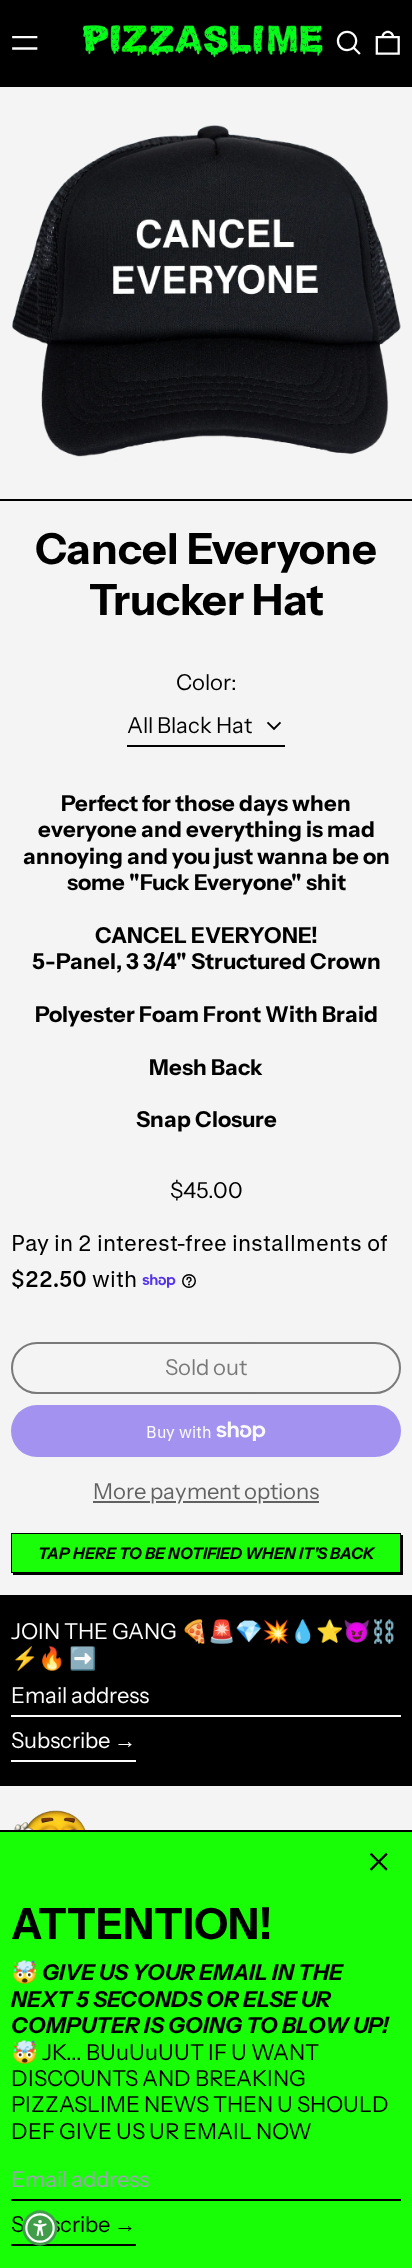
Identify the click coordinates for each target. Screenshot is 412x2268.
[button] (349, 43)
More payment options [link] (206, 1492)
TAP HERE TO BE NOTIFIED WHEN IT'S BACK (206, 1553)
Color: (206, 683)
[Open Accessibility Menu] (40, 2228)
